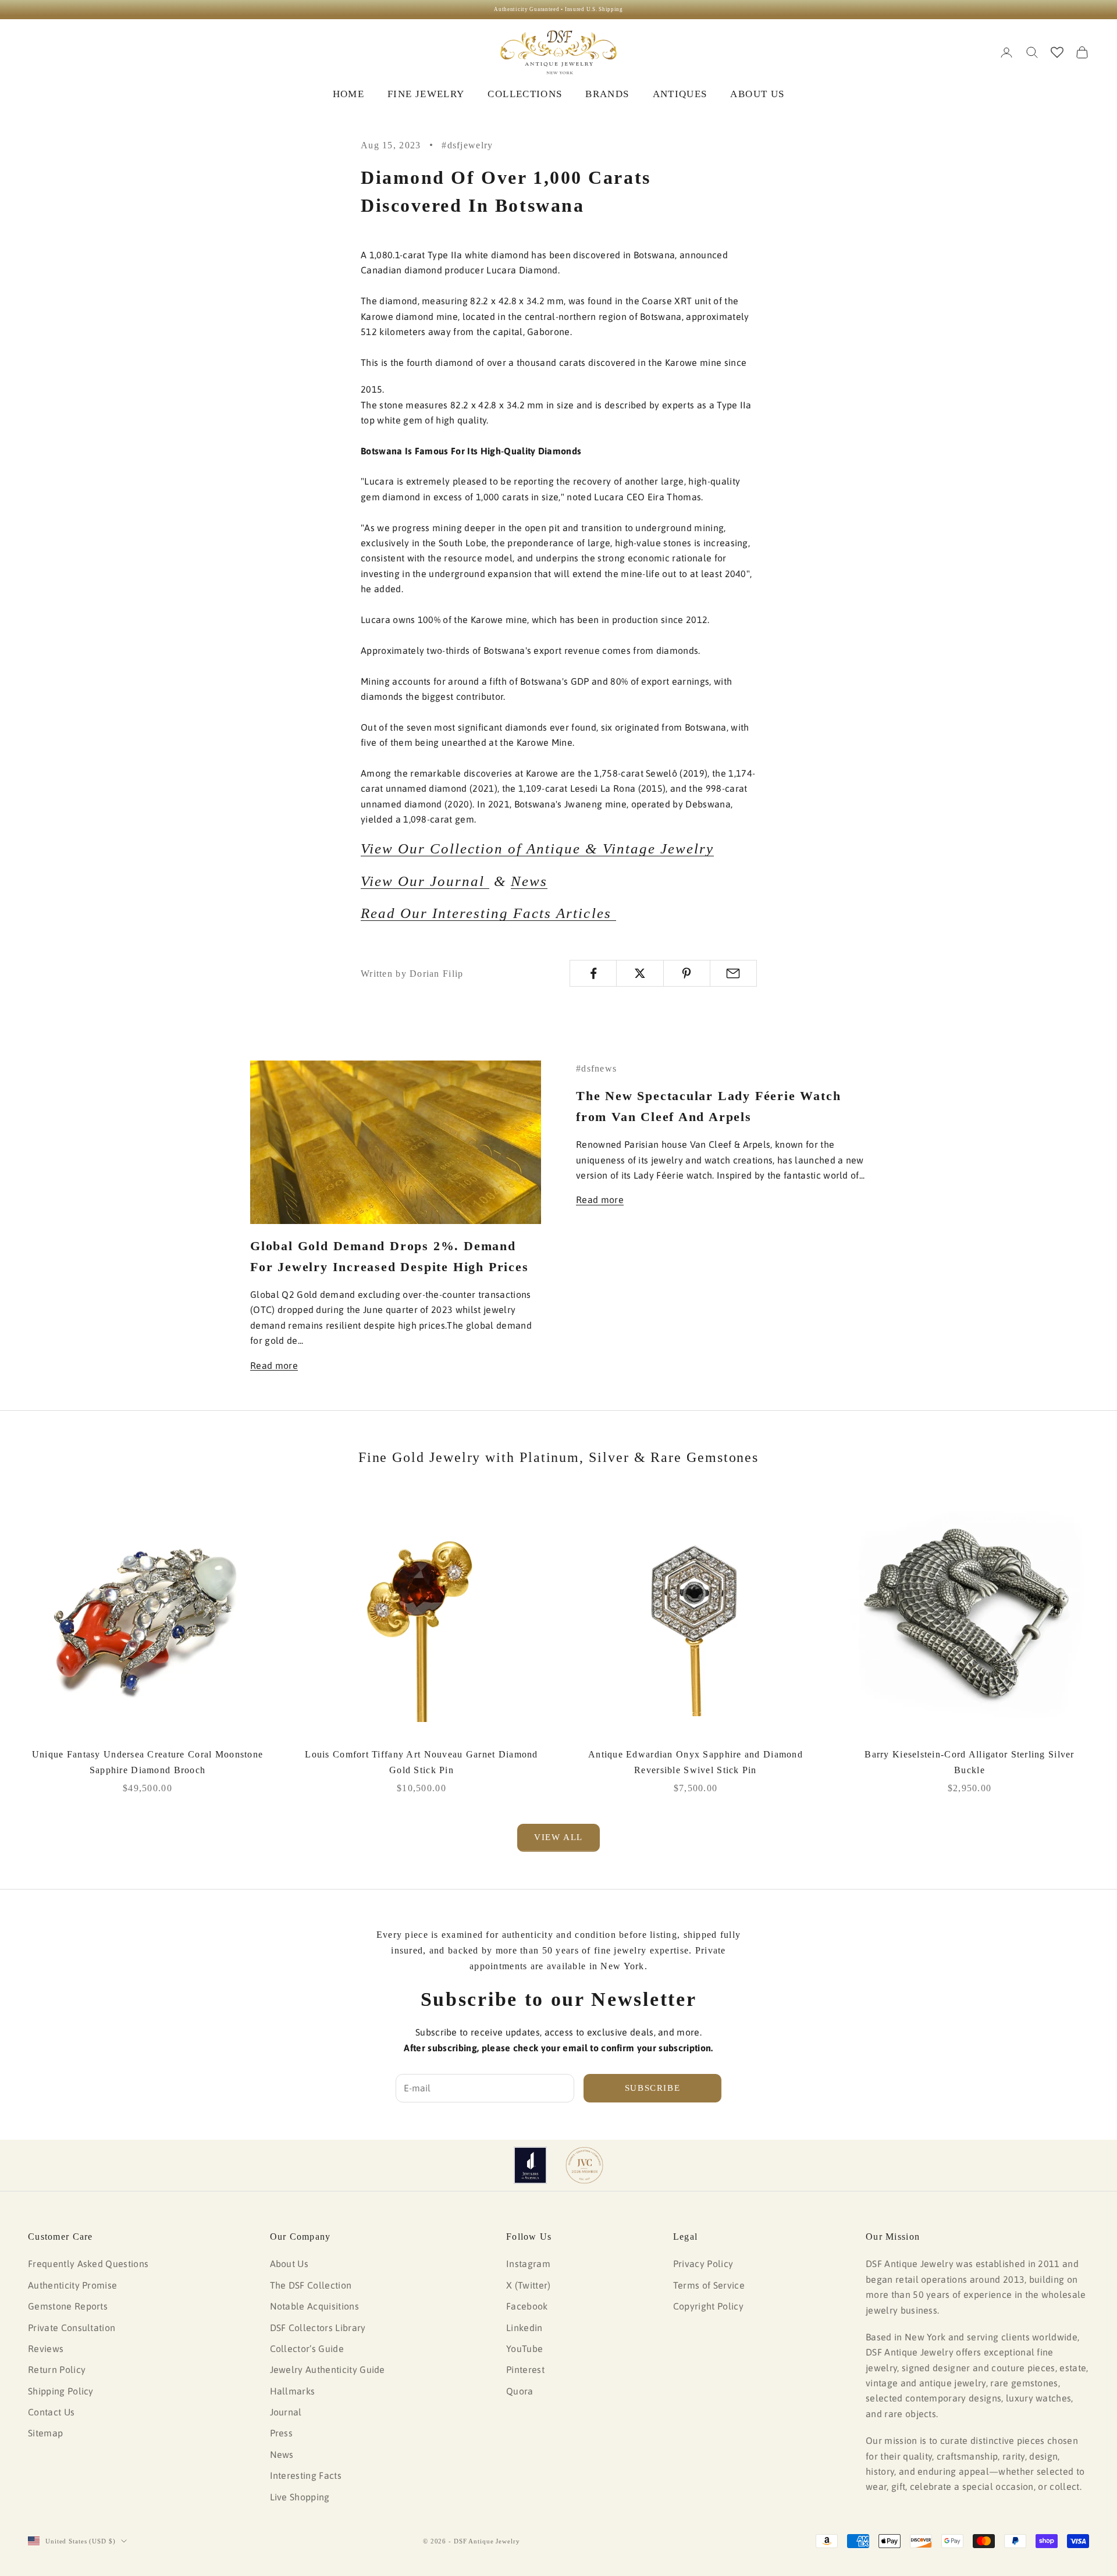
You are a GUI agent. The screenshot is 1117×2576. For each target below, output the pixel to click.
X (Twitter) (529, 2285)
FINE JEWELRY (426, 94)
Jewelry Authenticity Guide (328, 2369)
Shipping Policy (61, 2391)
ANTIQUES (680, 94)
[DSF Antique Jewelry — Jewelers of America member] (530, 2165)
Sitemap (45, 2433)
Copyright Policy (708, 2306)
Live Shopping (300, 2497)
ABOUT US (757, 94)
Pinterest (525, 2369)
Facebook (527, 2306)
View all (558, 1837)
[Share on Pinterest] (687, 973)
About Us (289, 2264)
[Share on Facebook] (593, 973)
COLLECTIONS (525, 94)
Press (282, 2433)
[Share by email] (733, 973)
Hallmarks (293, 2391)
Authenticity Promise (72, 2285)
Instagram (528, 2264)
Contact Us (51, 2412)
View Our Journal (425, 881)
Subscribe (653, 2088)
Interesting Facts (306, 2475)
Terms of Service (709, 2285)
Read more (274, 1365)
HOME (348, 94)
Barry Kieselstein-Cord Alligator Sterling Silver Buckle (969, 1762)
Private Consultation (72, 2328)
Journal (286, 2412)
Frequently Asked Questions (88, 2264)
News (529, 881)
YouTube (524, 2349)
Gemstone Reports (68, 2306)
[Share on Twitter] (640, 973)
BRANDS (607, 94)
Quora (520, 2391)
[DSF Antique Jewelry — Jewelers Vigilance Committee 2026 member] (584, 2165)
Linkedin (524, 2328)
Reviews (46, 2349)
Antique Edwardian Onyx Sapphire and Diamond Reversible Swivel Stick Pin (696, 1762)
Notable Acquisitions (314, 2306)
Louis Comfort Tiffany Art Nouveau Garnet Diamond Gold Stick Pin (421, 1762)
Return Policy (57, 2369)
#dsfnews (596, 1068)
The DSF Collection (311, 2285)
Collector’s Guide (307, 2349)
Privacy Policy (703, 2264)
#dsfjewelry (467, 145)
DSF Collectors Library (318, 2328)
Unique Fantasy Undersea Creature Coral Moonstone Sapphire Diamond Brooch (147, 1762)
